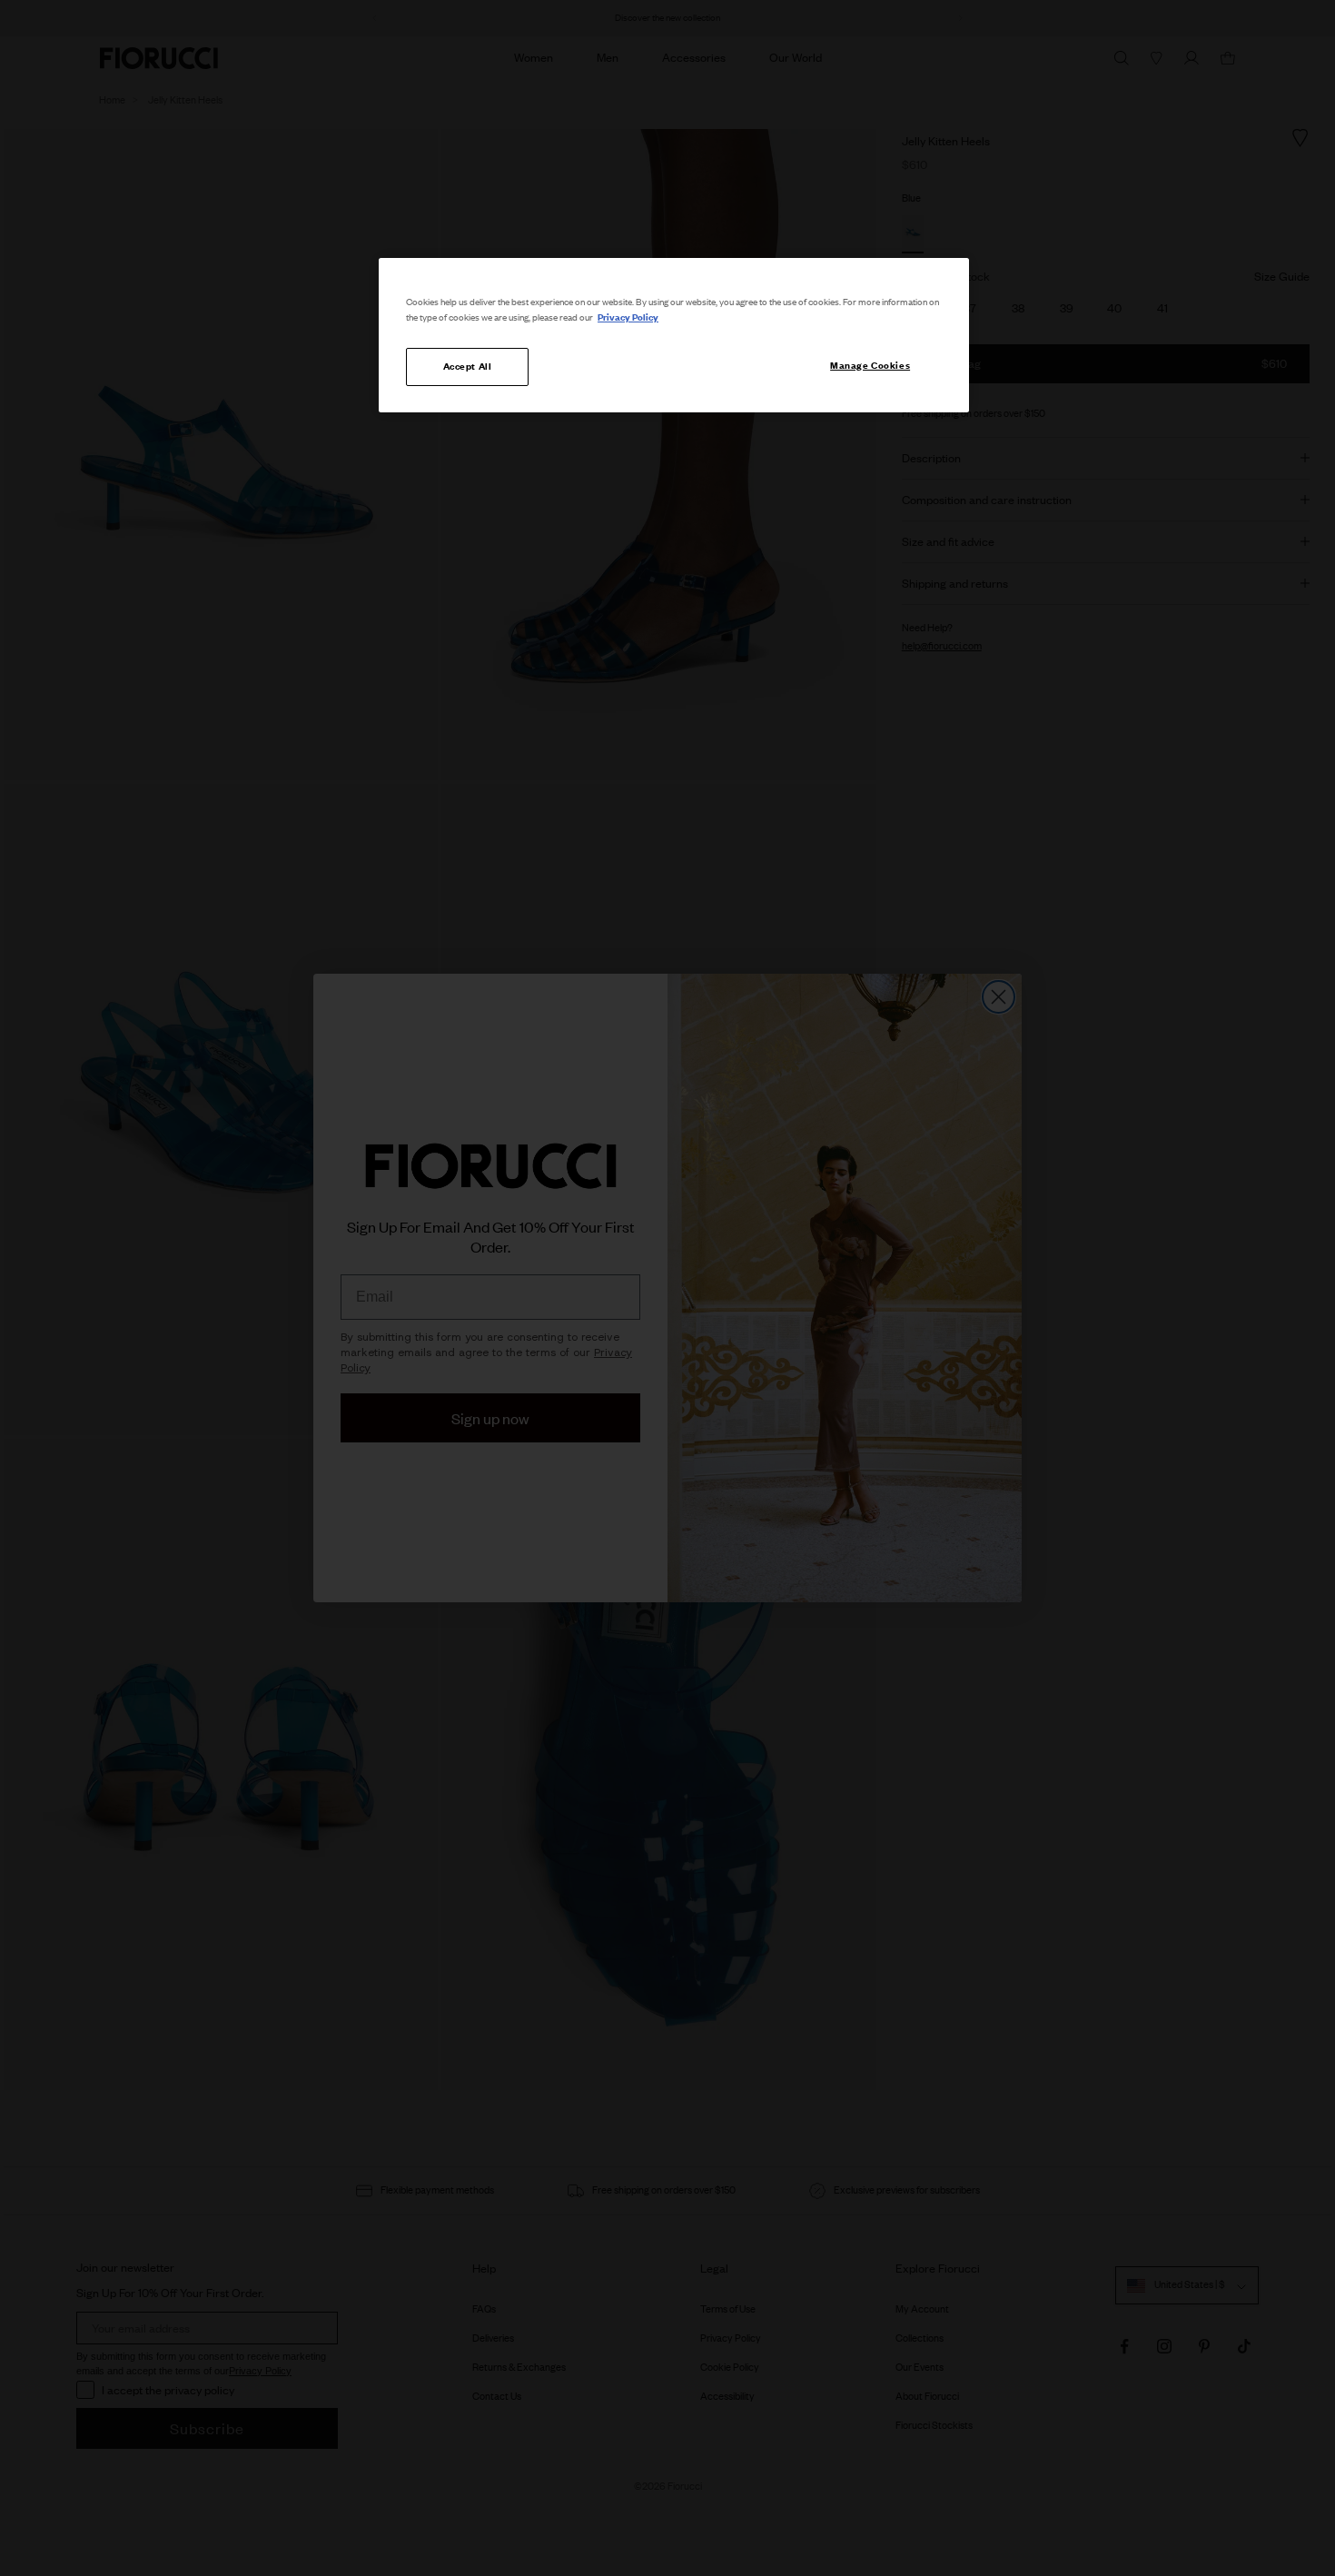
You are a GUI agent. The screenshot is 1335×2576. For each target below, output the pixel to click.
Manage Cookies (870, 365)
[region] (674, 335)
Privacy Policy (628, 317)
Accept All (468, 366)
